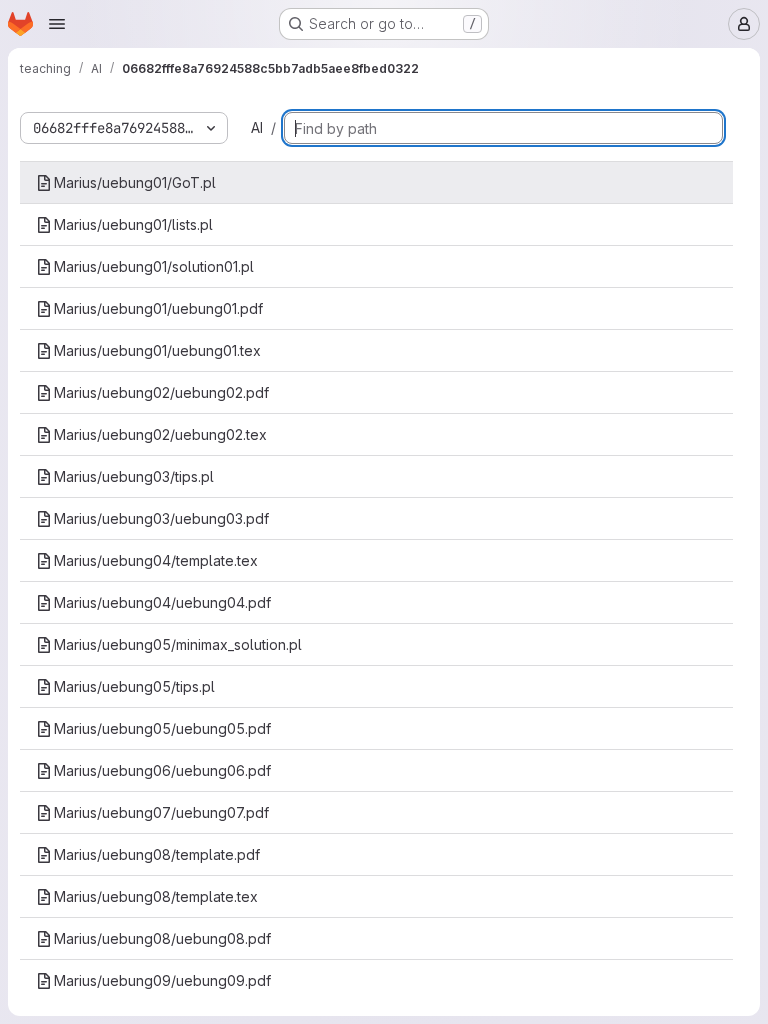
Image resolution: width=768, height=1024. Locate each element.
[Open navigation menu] (57, 24)
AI (257, 127)
